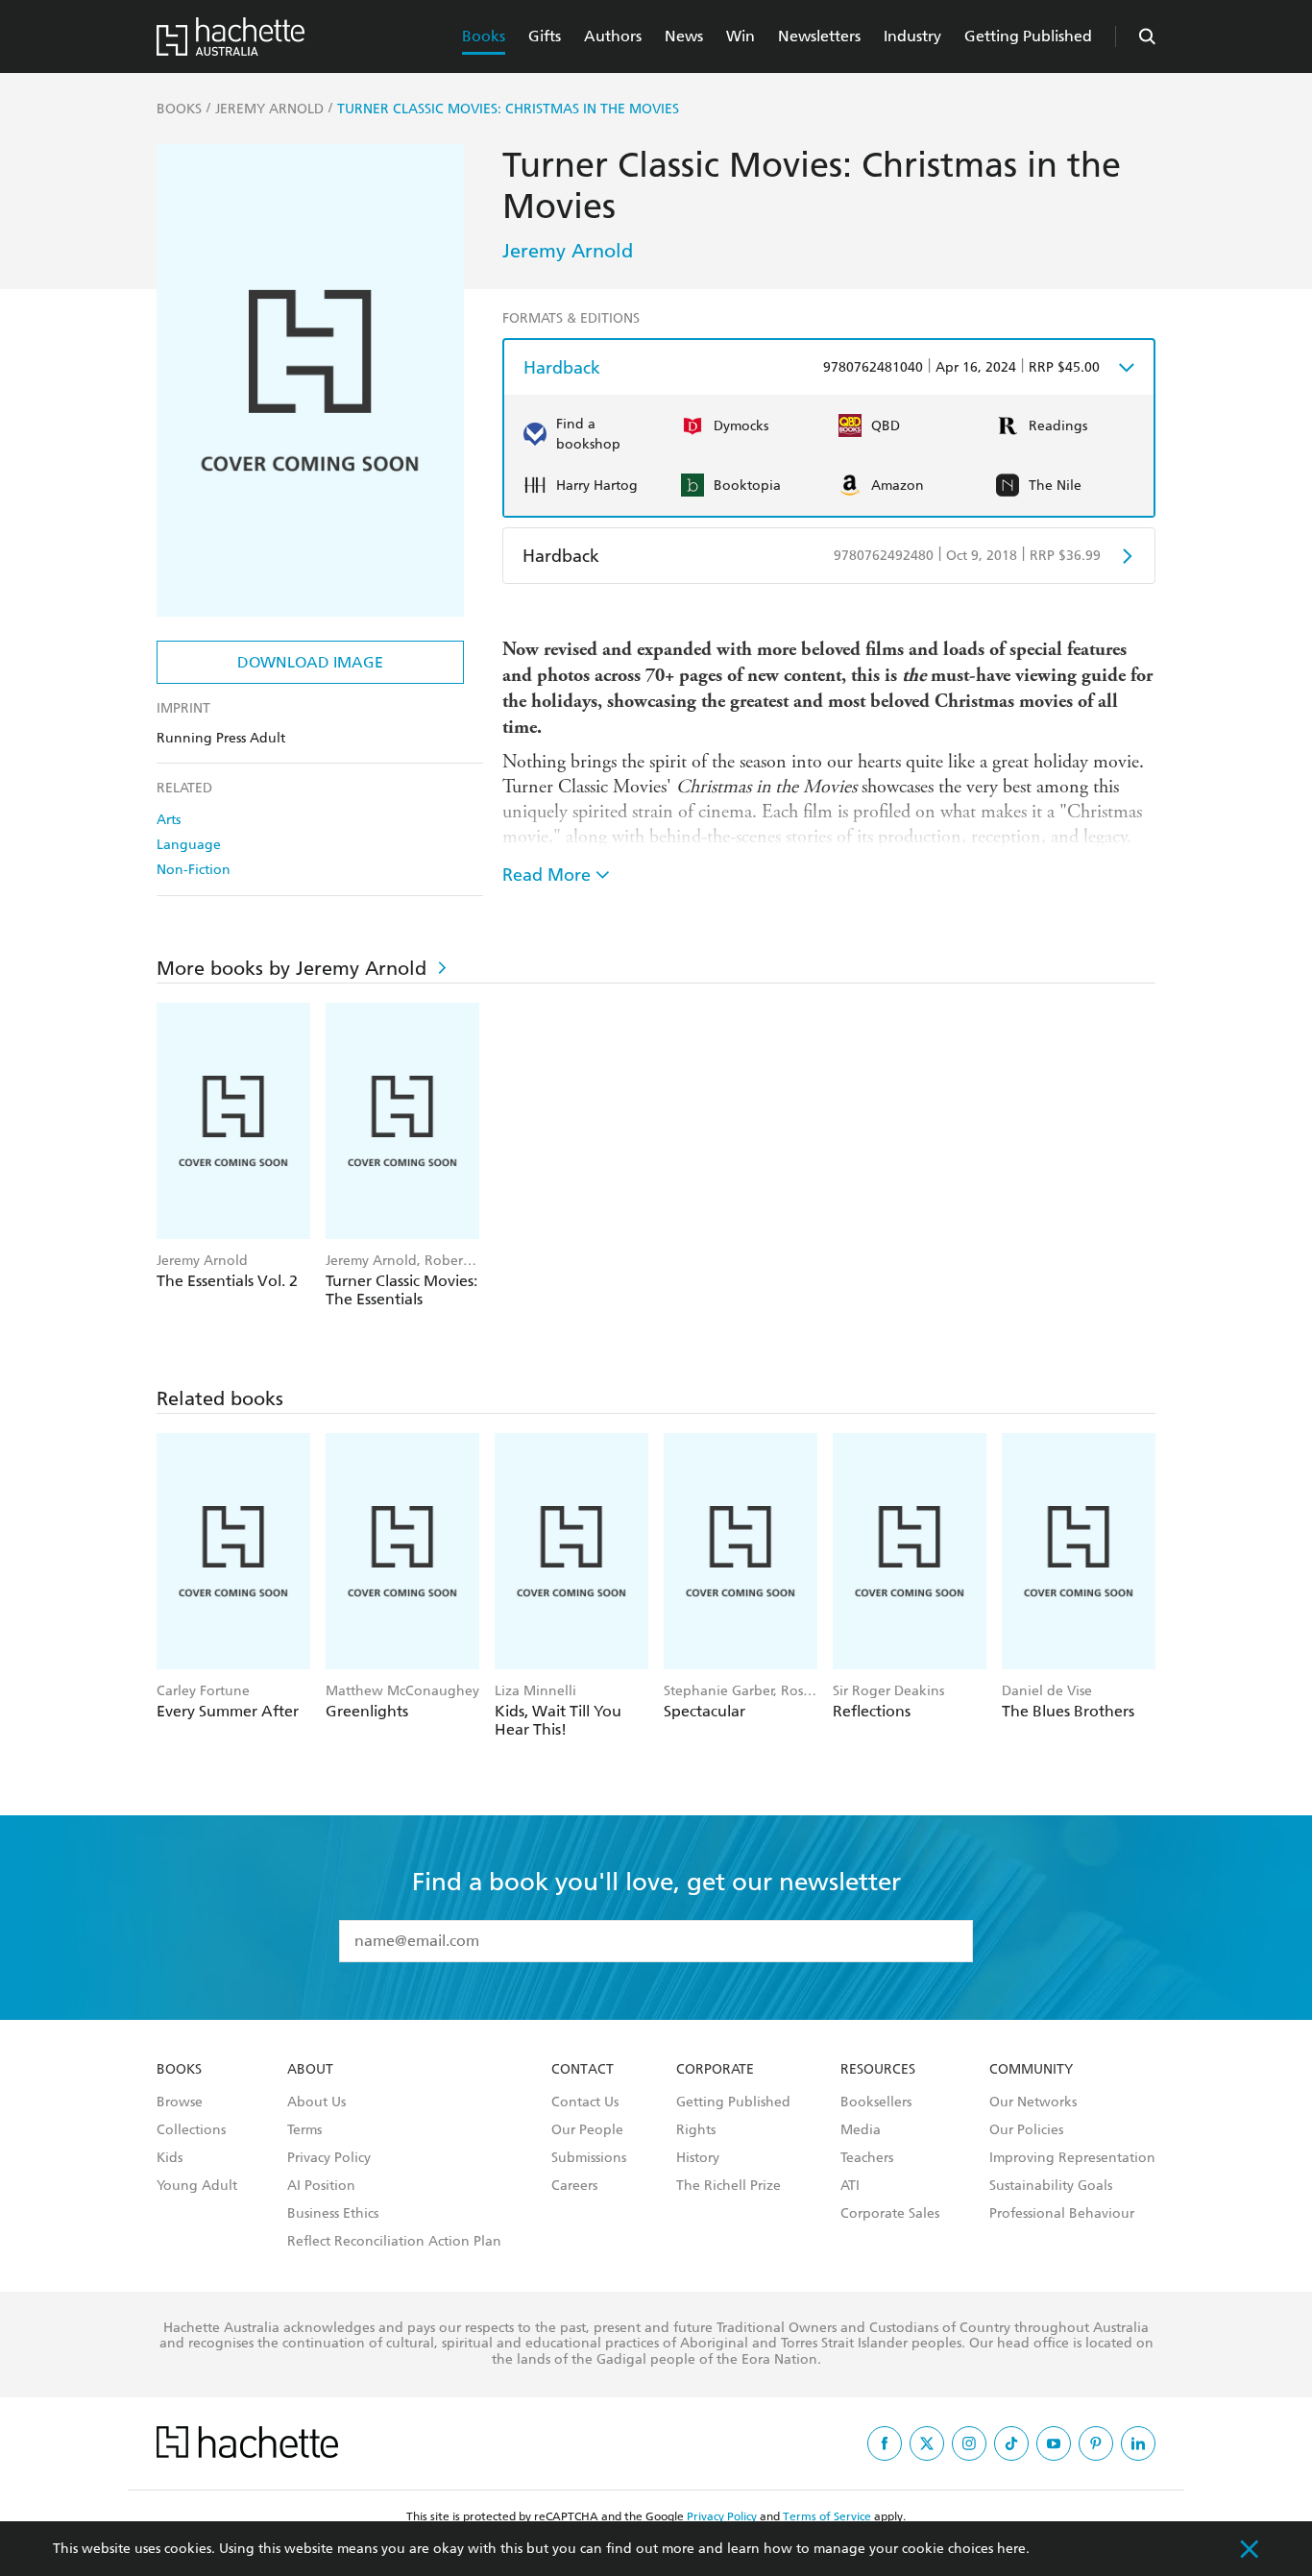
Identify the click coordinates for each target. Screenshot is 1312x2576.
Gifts (545, 36)
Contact (583, 2070)
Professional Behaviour (1062, 2214)
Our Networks (1033, 2102)
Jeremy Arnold (568, 251)
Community (1031, 2070)
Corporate (715, 2070)
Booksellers (876, 2102)
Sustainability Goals (1051, 2186)
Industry (912, 36)
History (698, 2158)
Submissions (589, 2158)
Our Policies (1026, 2130)
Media (861, 2130)
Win (741, 36)
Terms (304, 2130)
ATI (850, 2186)
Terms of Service (827, 2516)
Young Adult (197, 2186)
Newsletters (819, 36)
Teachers (867, 2158)
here (1011, 2549)
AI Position (321, 2186)
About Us (316, 2102)
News (684, 36)
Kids (170, 2158)
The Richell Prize (729, 2186)
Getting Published (1028, 36)
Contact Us (585, 2102)
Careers (574, 2186)
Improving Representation (1072, 2158)
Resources (878, 2070)
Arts (169, 820)
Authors (613, 36)
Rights (696, 2130)
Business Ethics (333, 2214)
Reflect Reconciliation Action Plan (394, 2242)
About (310, 2070)
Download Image (310, 662)
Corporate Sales (890, 2214)
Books (484, 36)
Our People (587, 2130)
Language (189, 845)
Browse (180, 2102)
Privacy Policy (329, 2158)
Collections (191, 2130)
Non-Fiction (194, 870)
